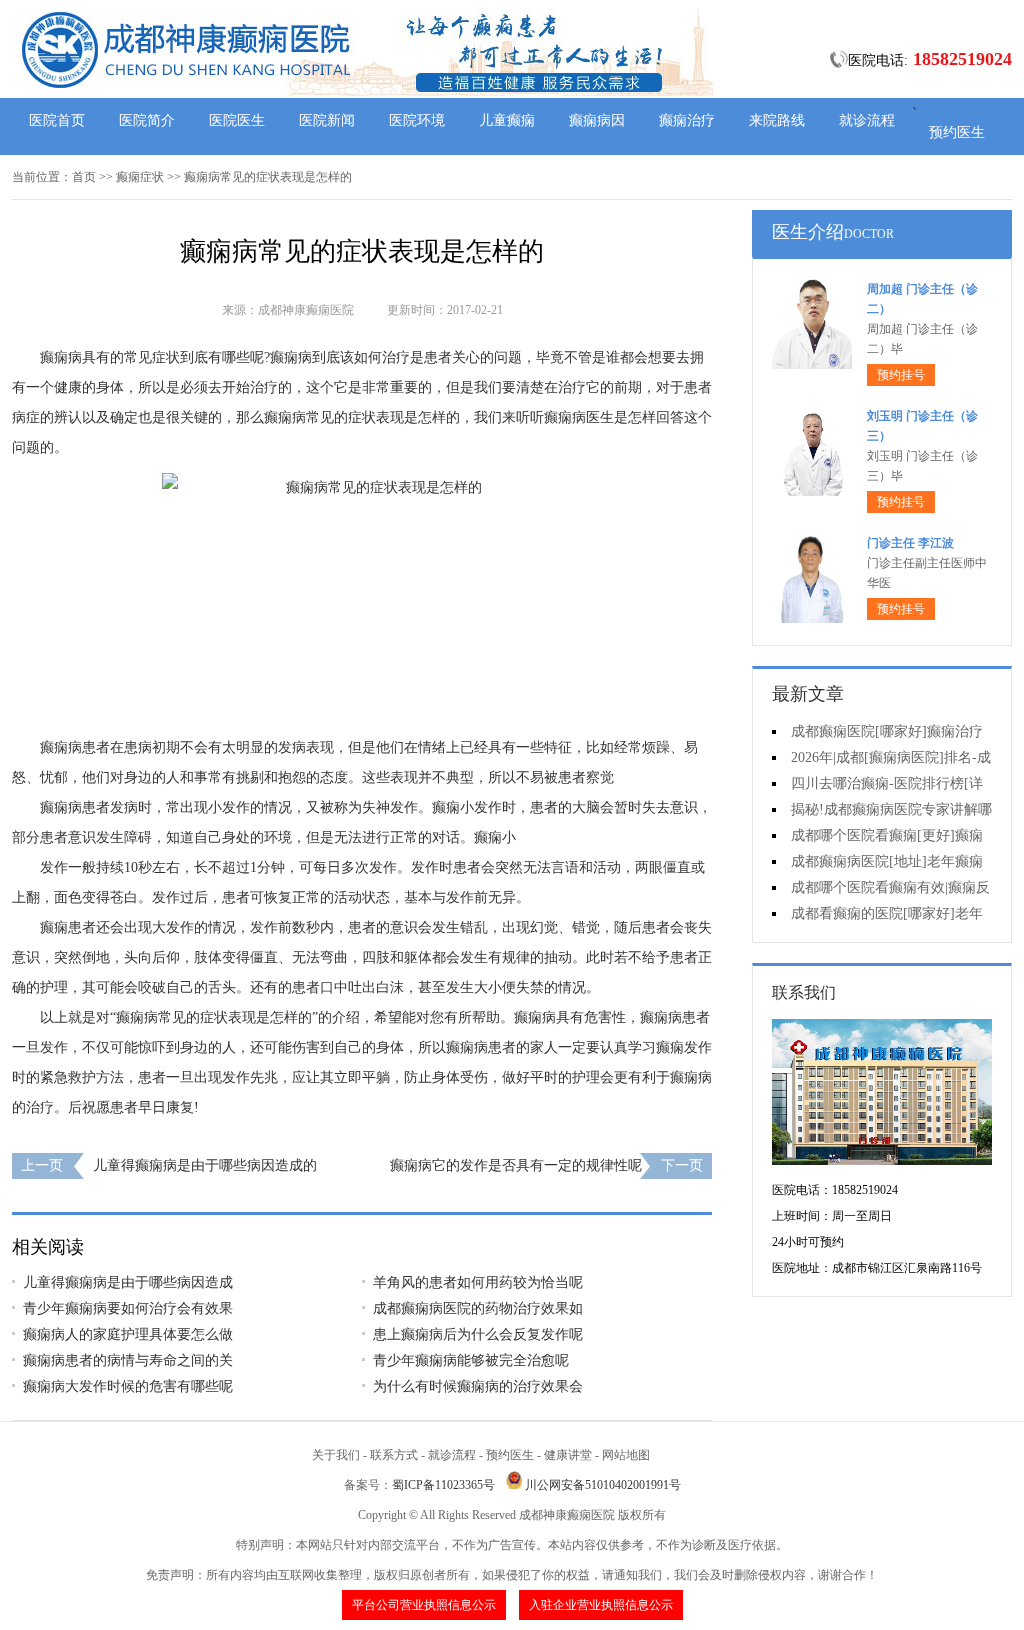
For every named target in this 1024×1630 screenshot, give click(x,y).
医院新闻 (327, 120)
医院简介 (147, 120)
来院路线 (777, 120)
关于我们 (336, 1455)
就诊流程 (867, 120)
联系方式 (394, 1455)
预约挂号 (901, 375)
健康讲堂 (568, 1455)
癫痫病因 (597, 120)
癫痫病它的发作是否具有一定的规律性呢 (516, 1165)
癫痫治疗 (687, 120)
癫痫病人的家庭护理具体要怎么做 (128, 1334)
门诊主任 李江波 (910, 543)
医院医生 (237, 120)
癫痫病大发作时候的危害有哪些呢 (128, 1386)
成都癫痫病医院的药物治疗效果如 (478, 1308)
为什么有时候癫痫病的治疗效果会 (478, 1386)
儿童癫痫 (507, 120)
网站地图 (626, 1455)
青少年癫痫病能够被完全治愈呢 (471, 1360)
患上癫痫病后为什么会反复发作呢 (478, 1334)
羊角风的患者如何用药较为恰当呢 (478, 1282)
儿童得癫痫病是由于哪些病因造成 (128, 1282)
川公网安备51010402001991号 (603, 1485)
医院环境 (417, 120)
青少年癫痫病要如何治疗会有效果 (128, 1308)
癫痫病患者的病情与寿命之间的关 (128, 1360)
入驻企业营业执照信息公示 (601, 1605)
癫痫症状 (140, 177)
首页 (84, 177)
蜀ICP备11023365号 (443, 1485)
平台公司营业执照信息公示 (424, 1605)
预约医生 (957, 132)
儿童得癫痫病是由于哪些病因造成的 (205, 1165)
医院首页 (57, 120)
